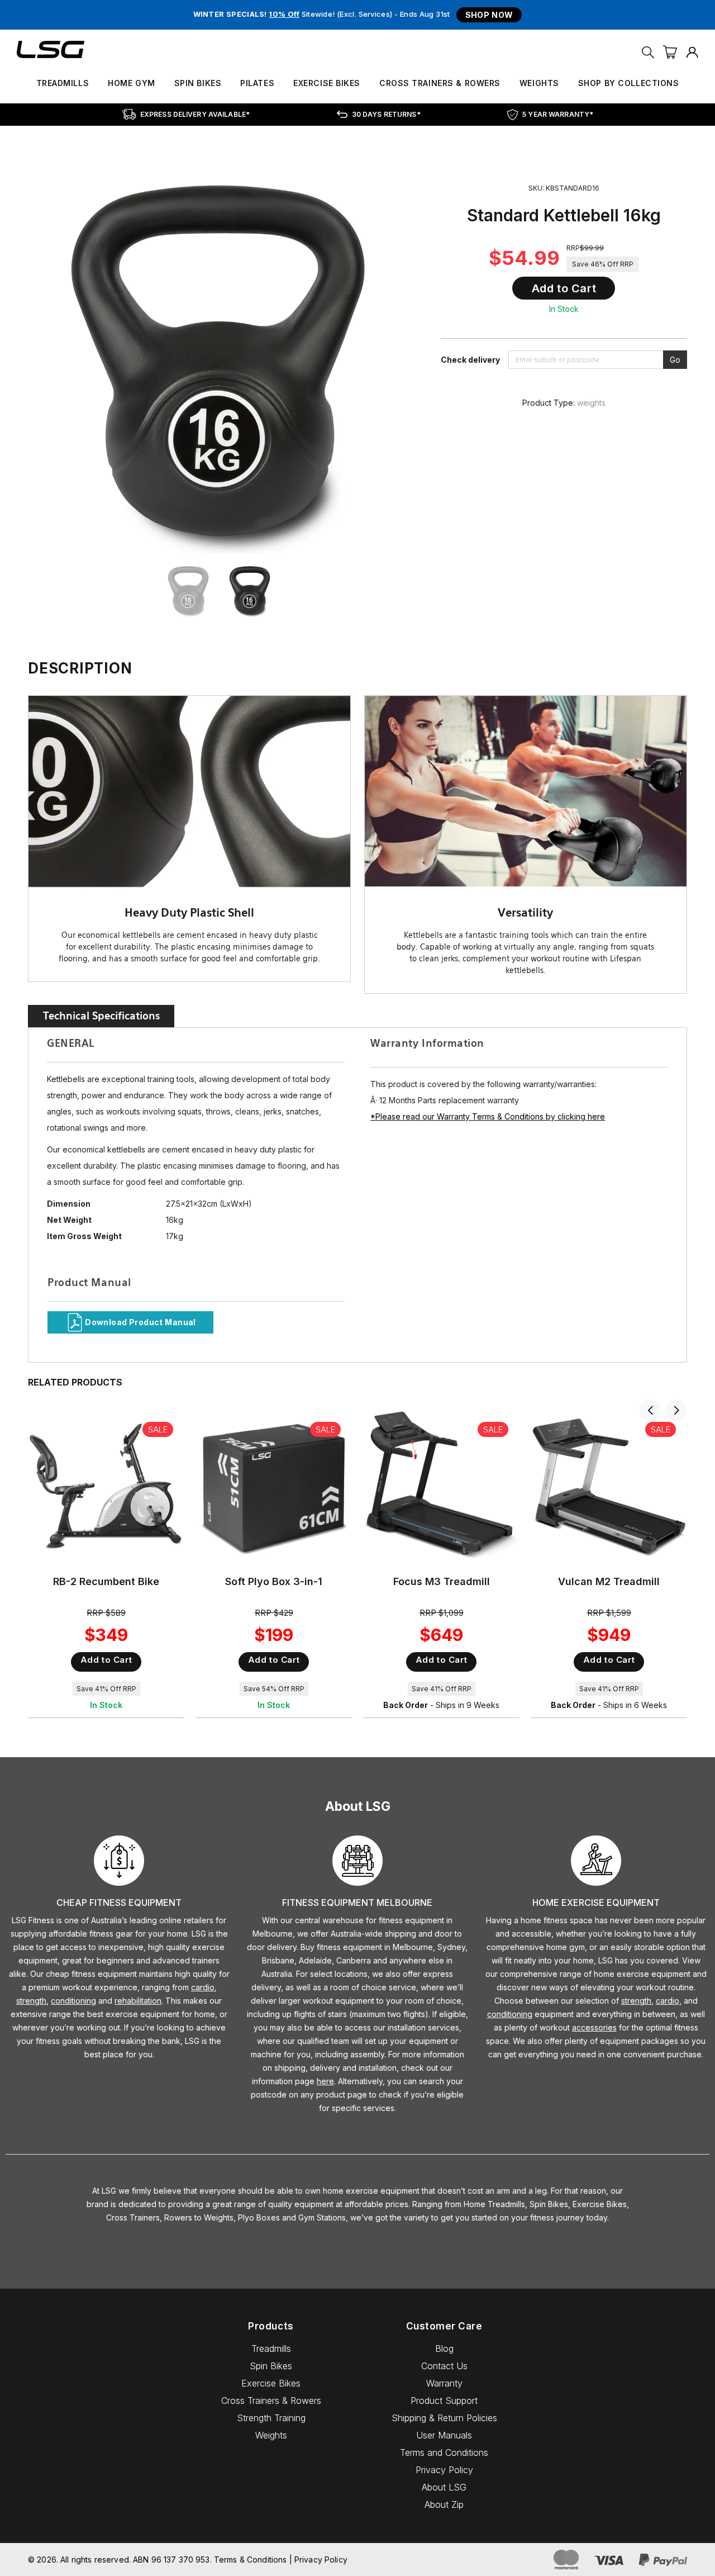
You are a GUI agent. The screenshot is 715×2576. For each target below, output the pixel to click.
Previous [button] (650, 1410)
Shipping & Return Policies (444, 2418)
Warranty (444, 2383)
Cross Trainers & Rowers (440, 83)
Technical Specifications (101, 1016)
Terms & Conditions (251, 2560)
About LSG (444, 2487)
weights (591, 403)
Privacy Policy (444, 2470)
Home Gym (131, 83)
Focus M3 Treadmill (442, 1581)
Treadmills (63, 83)
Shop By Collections (629, 83)
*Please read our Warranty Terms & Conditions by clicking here (488, 1116)
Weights (539, 83)
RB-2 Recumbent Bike (106, 1581)
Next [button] (676, 1410)
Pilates (257, 83)
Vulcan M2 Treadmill (609, 1581)
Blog (444, 2349)
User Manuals (444, 2435)
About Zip (444, 2504)
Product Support (444, 2401)
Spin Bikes (198, 83)
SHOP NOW (489, 15)
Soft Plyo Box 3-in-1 (274, 1581)
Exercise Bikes (327, 83)
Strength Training (271, 2418)
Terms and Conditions (444, 2452)
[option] (193, 591)
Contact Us (444, 2366)
